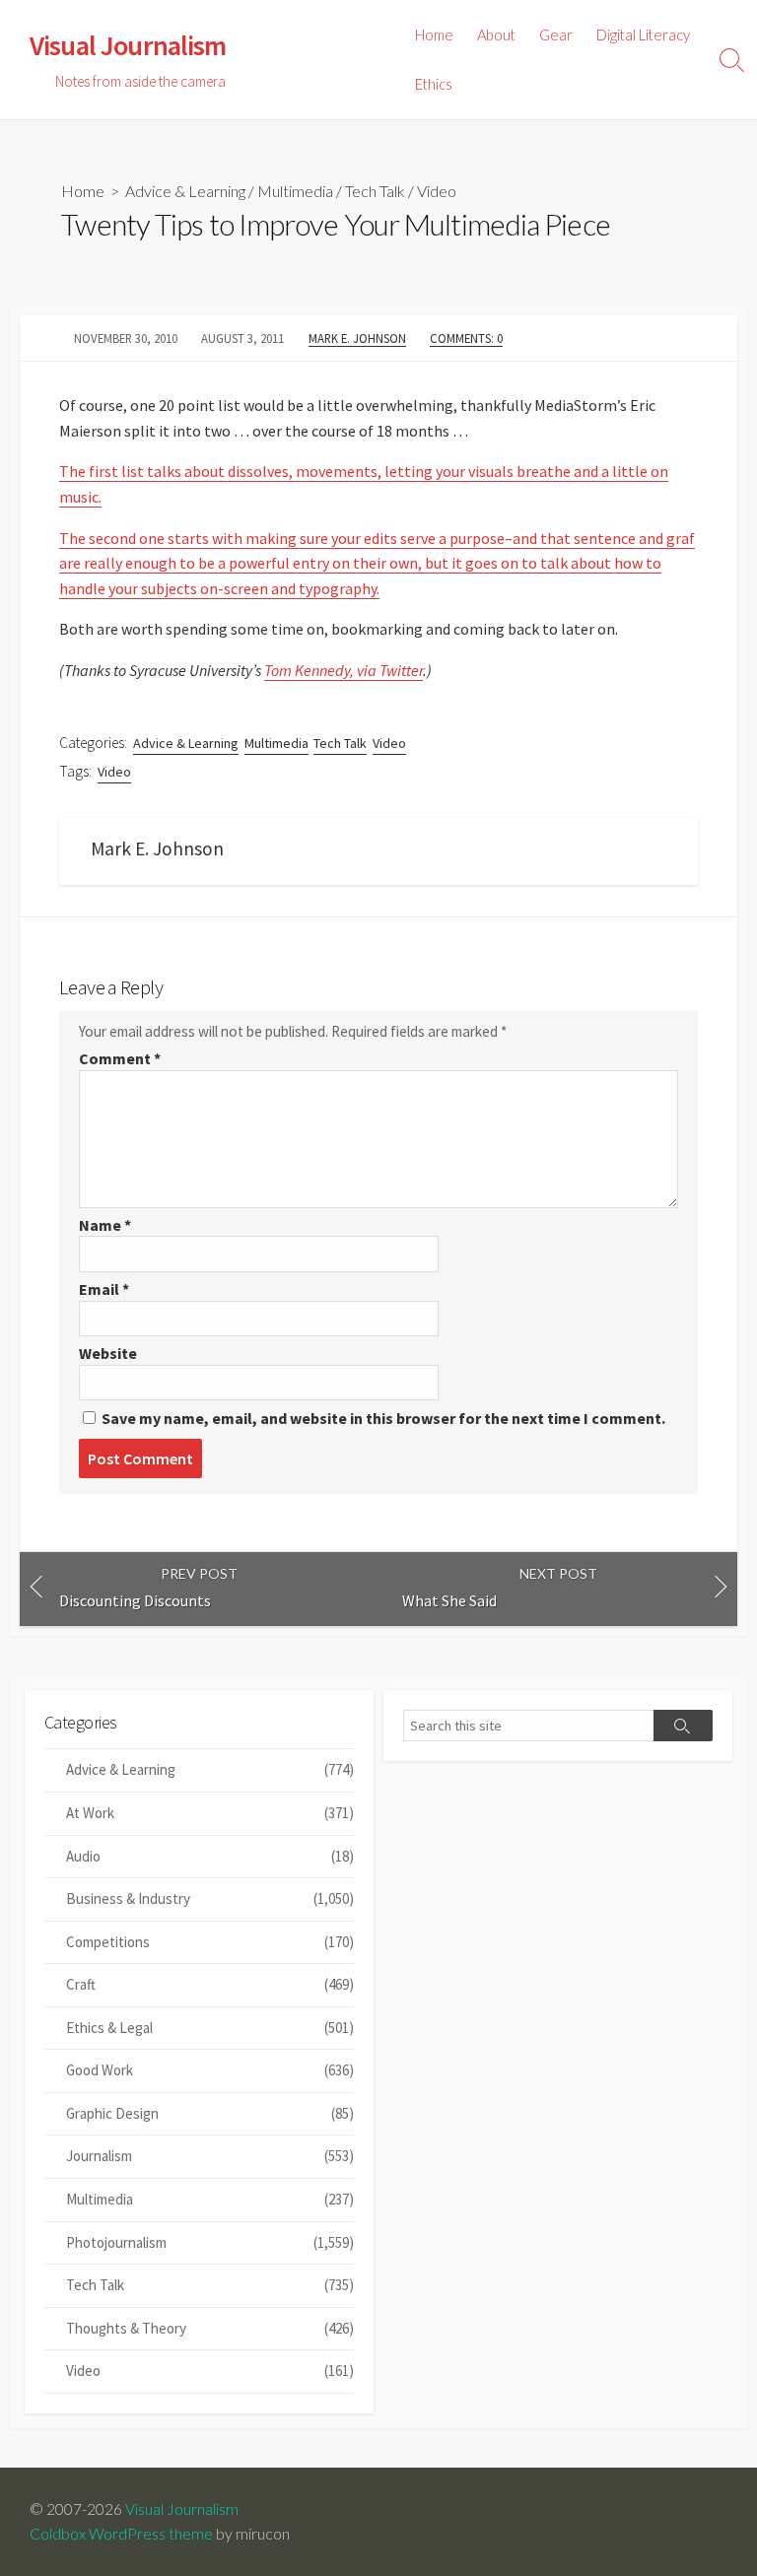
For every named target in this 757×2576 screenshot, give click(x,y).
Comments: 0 (466, 338)
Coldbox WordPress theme (121, 2534)
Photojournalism (210, 2242)
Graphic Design (210, 2113)
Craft (210, 1984)
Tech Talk (375, 191)
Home (434, 34)
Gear (556, 34)
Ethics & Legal (210, 2028)
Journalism (210, 2156)
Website (108, 1353)
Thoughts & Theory (210, 2328)
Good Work (210, 2070)
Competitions (210, 1942)
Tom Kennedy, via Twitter (344, 670)
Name (105, 1225)
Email (104, 1289)
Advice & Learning (185, 191)
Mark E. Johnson (357, 338)
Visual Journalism (182, 2509)
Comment (120, 1058)
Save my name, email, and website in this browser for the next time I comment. (383, 1418)
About (496, 34)
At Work (210, 1813)
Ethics (434, 84)
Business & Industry (210, 1898)
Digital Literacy (643, 34)
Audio (210, 1856)
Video (437, 191)
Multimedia (295, 191)
